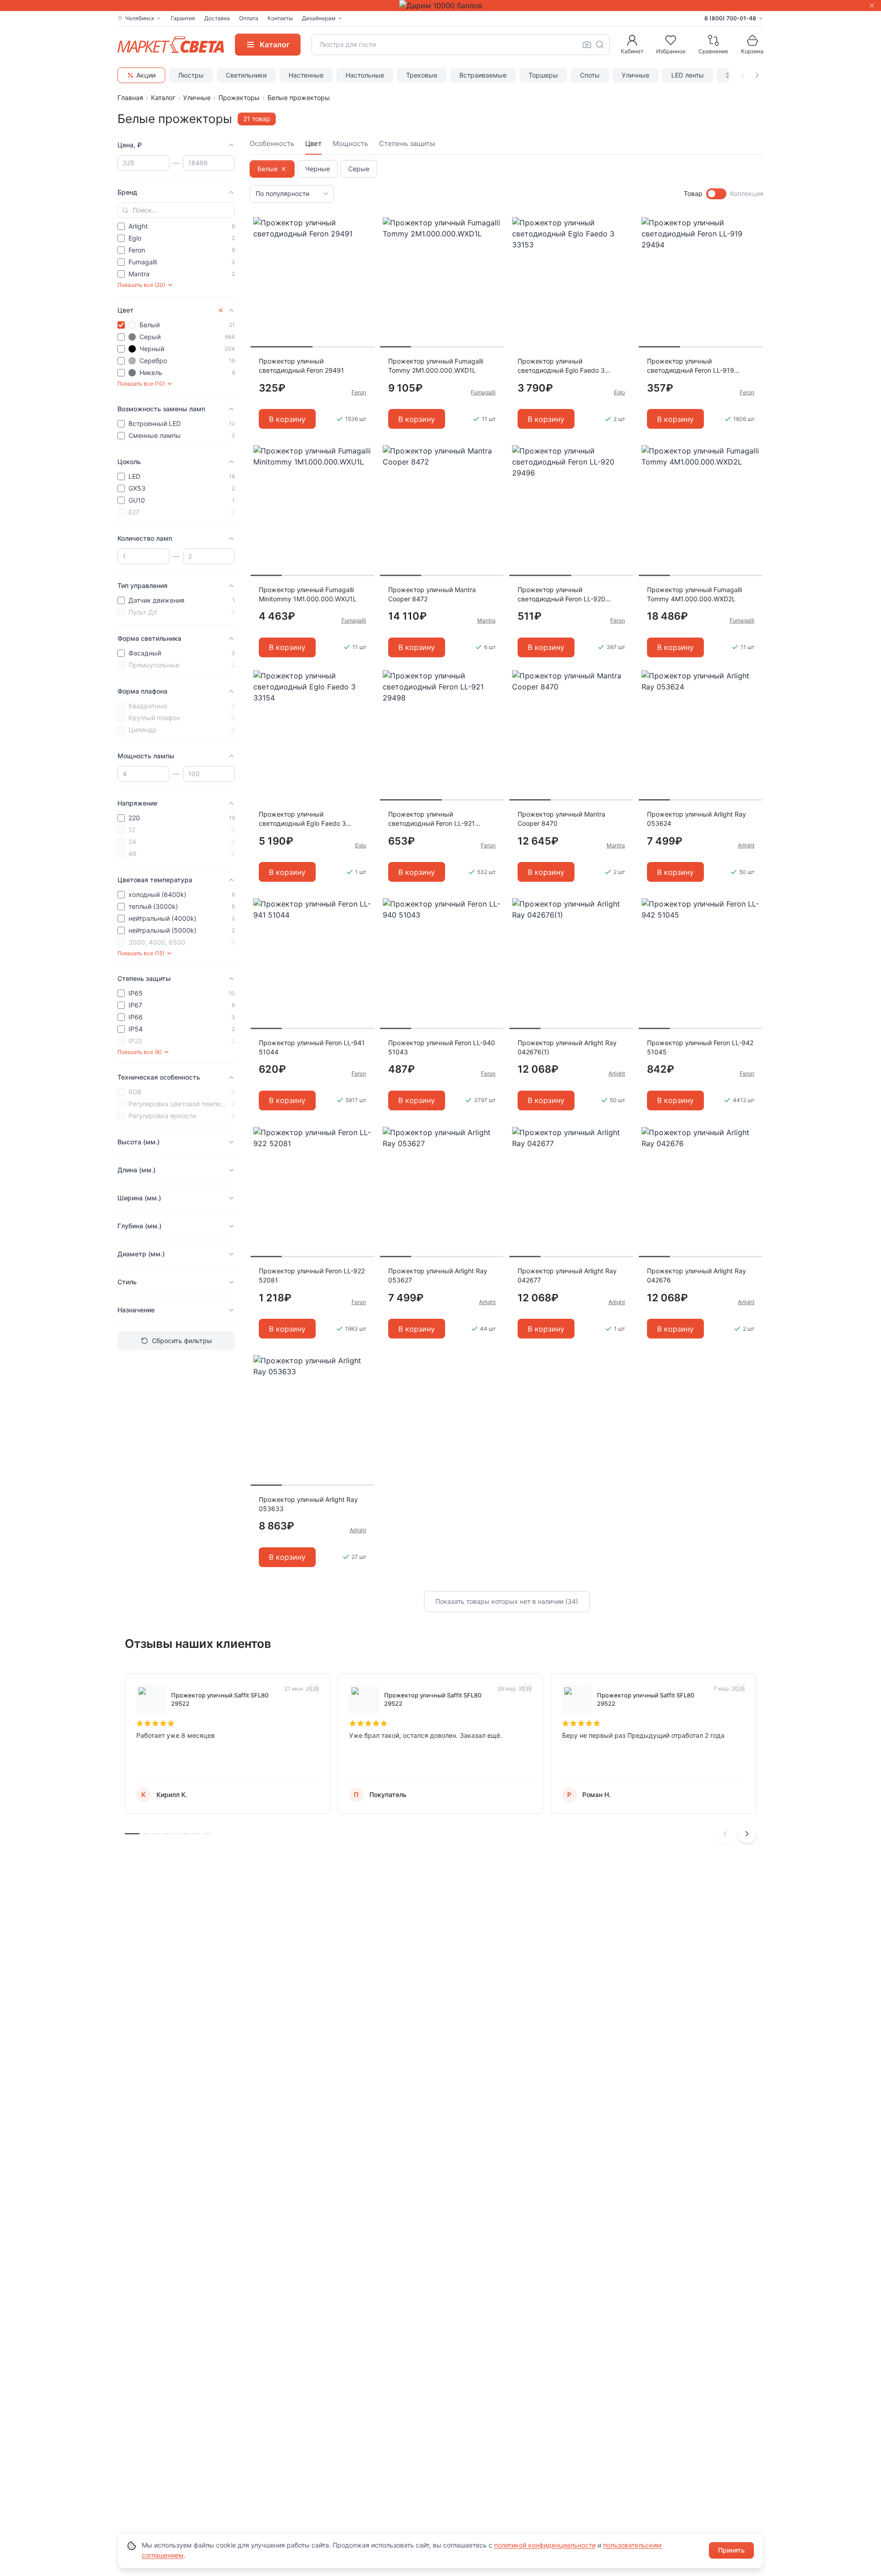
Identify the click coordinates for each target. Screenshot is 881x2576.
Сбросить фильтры (182, 1341)
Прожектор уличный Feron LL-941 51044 (312, 1047)
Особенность (272, 143)
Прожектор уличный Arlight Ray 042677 (567, 1275)
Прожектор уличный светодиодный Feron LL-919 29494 (691, 366)
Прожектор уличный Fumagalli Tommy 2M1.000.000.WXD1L (436, 366)
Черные (318, 169)
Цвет (313, 143)
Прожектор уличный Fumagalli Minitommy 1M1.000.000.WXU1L (308, 594)
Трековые (422, 75)
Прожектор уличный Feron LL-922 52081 (312, 1275)
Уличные (636, 75)
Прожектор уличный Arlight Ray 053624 (697, 819)
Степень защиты (407, 143)
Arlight (746, 845)
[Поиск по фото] (587, 45)
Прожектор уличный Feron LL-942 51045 (700, 1047)
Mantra (486, 620)
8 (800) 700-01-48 (730, 18)
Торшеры (543, 75)
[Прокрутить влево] (742, 75)
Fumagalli (483, 392)
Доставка (217, 18)
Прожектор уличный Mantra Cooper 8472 (432, 594)
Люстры (191, 75)
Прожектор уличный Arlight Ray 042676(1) (567, 1047)
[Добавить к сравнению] (364, 242)
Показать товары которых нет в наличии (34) (507, 1601)
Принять (731, 2550)
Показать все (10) (141, 384)
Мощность (350, 143)
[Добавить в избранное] (364, 224)
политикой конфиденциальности (545, 2545)
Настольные (365, 75)
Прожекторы (239, 98)
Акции (146, 75)
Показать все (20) (141, 285)
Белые (268, 169)
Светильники (246, 75)
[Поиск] (600, 45)
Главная (130, 98)
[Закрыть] (872, 6)
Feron (359, 392)
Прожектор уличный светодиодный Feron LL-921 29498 (432, 819)
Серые (359, 169)
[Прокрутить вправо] (757, 75)
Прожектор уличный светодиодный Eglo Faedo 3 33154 (302, 819)
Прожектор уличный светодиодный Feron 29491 (301, 366)
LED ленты (688, 75)
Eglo (619, 392)
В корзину (287, 419)
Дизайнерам (319, 18)
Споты (590, 75)
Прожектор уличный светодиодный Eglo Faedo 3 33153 (561, 366)
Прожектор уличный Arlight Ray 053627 (438, 1275)
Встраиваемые (483, 75)
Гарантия (183, 18)
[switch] (716, 194)
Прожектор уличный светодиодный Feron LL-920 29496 (561, 595)
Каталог (163, 98)
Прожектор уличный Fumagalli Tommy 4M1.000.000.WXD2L (694, 594)
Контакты (280, 18)
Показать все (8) (139, 1052)
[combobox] (461, 45)
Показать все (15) (141, 953)
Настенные (306, 75)
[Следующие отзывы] (747, 1834)
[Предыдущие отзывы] (725, 1834)
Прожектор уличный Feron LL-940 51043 (442, 1047)
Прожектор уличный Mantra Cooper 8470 (561, 819)
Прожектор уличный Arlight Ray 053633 (308, 1504)
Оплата (249, 18)
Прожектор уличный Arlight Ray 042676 (697, 1275)
